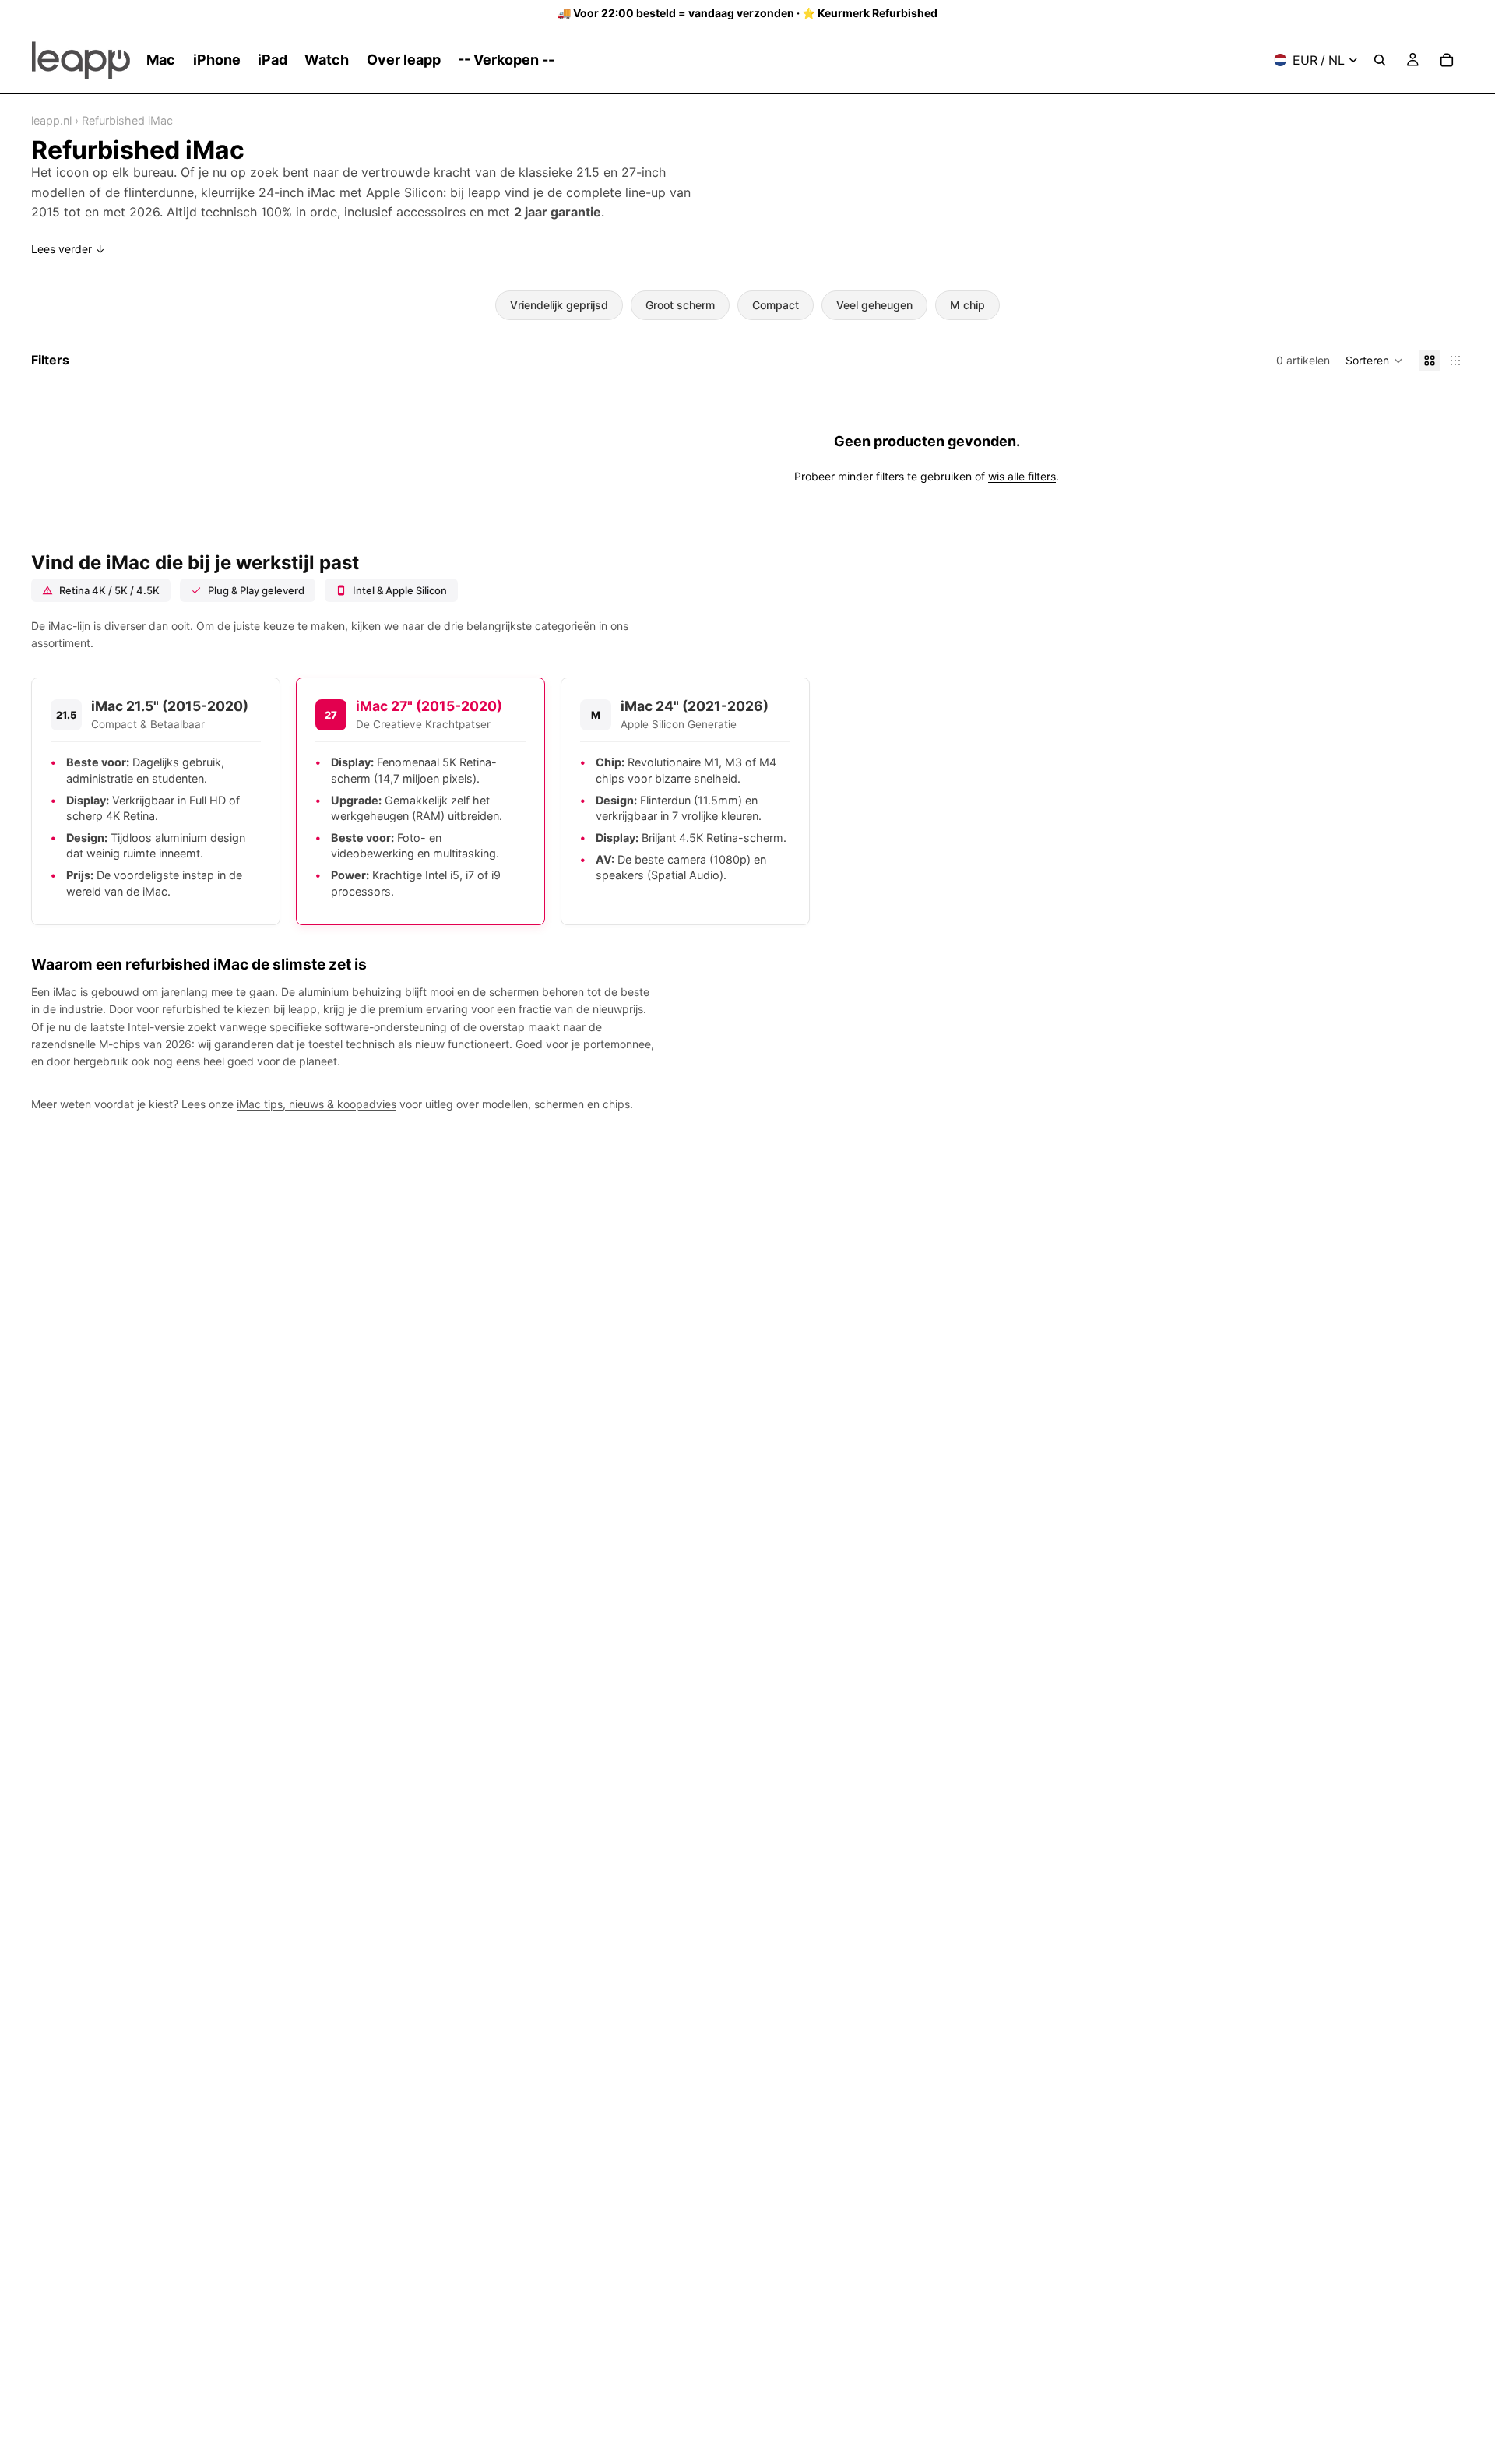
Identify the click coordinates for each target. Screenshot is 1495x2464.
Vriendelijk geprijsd (559, 305)
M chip (967, 305)
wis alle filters (1022, 476)
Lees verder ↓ (68, 249)
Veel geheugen (874, 305)
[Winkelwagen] (1447, 60)
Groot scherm (680, 305)
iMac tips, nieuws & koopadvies (317, 1104)
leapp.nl (51, 120)
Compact (776, 305)
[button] (1374, 361)
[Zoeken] (1380, 60)
